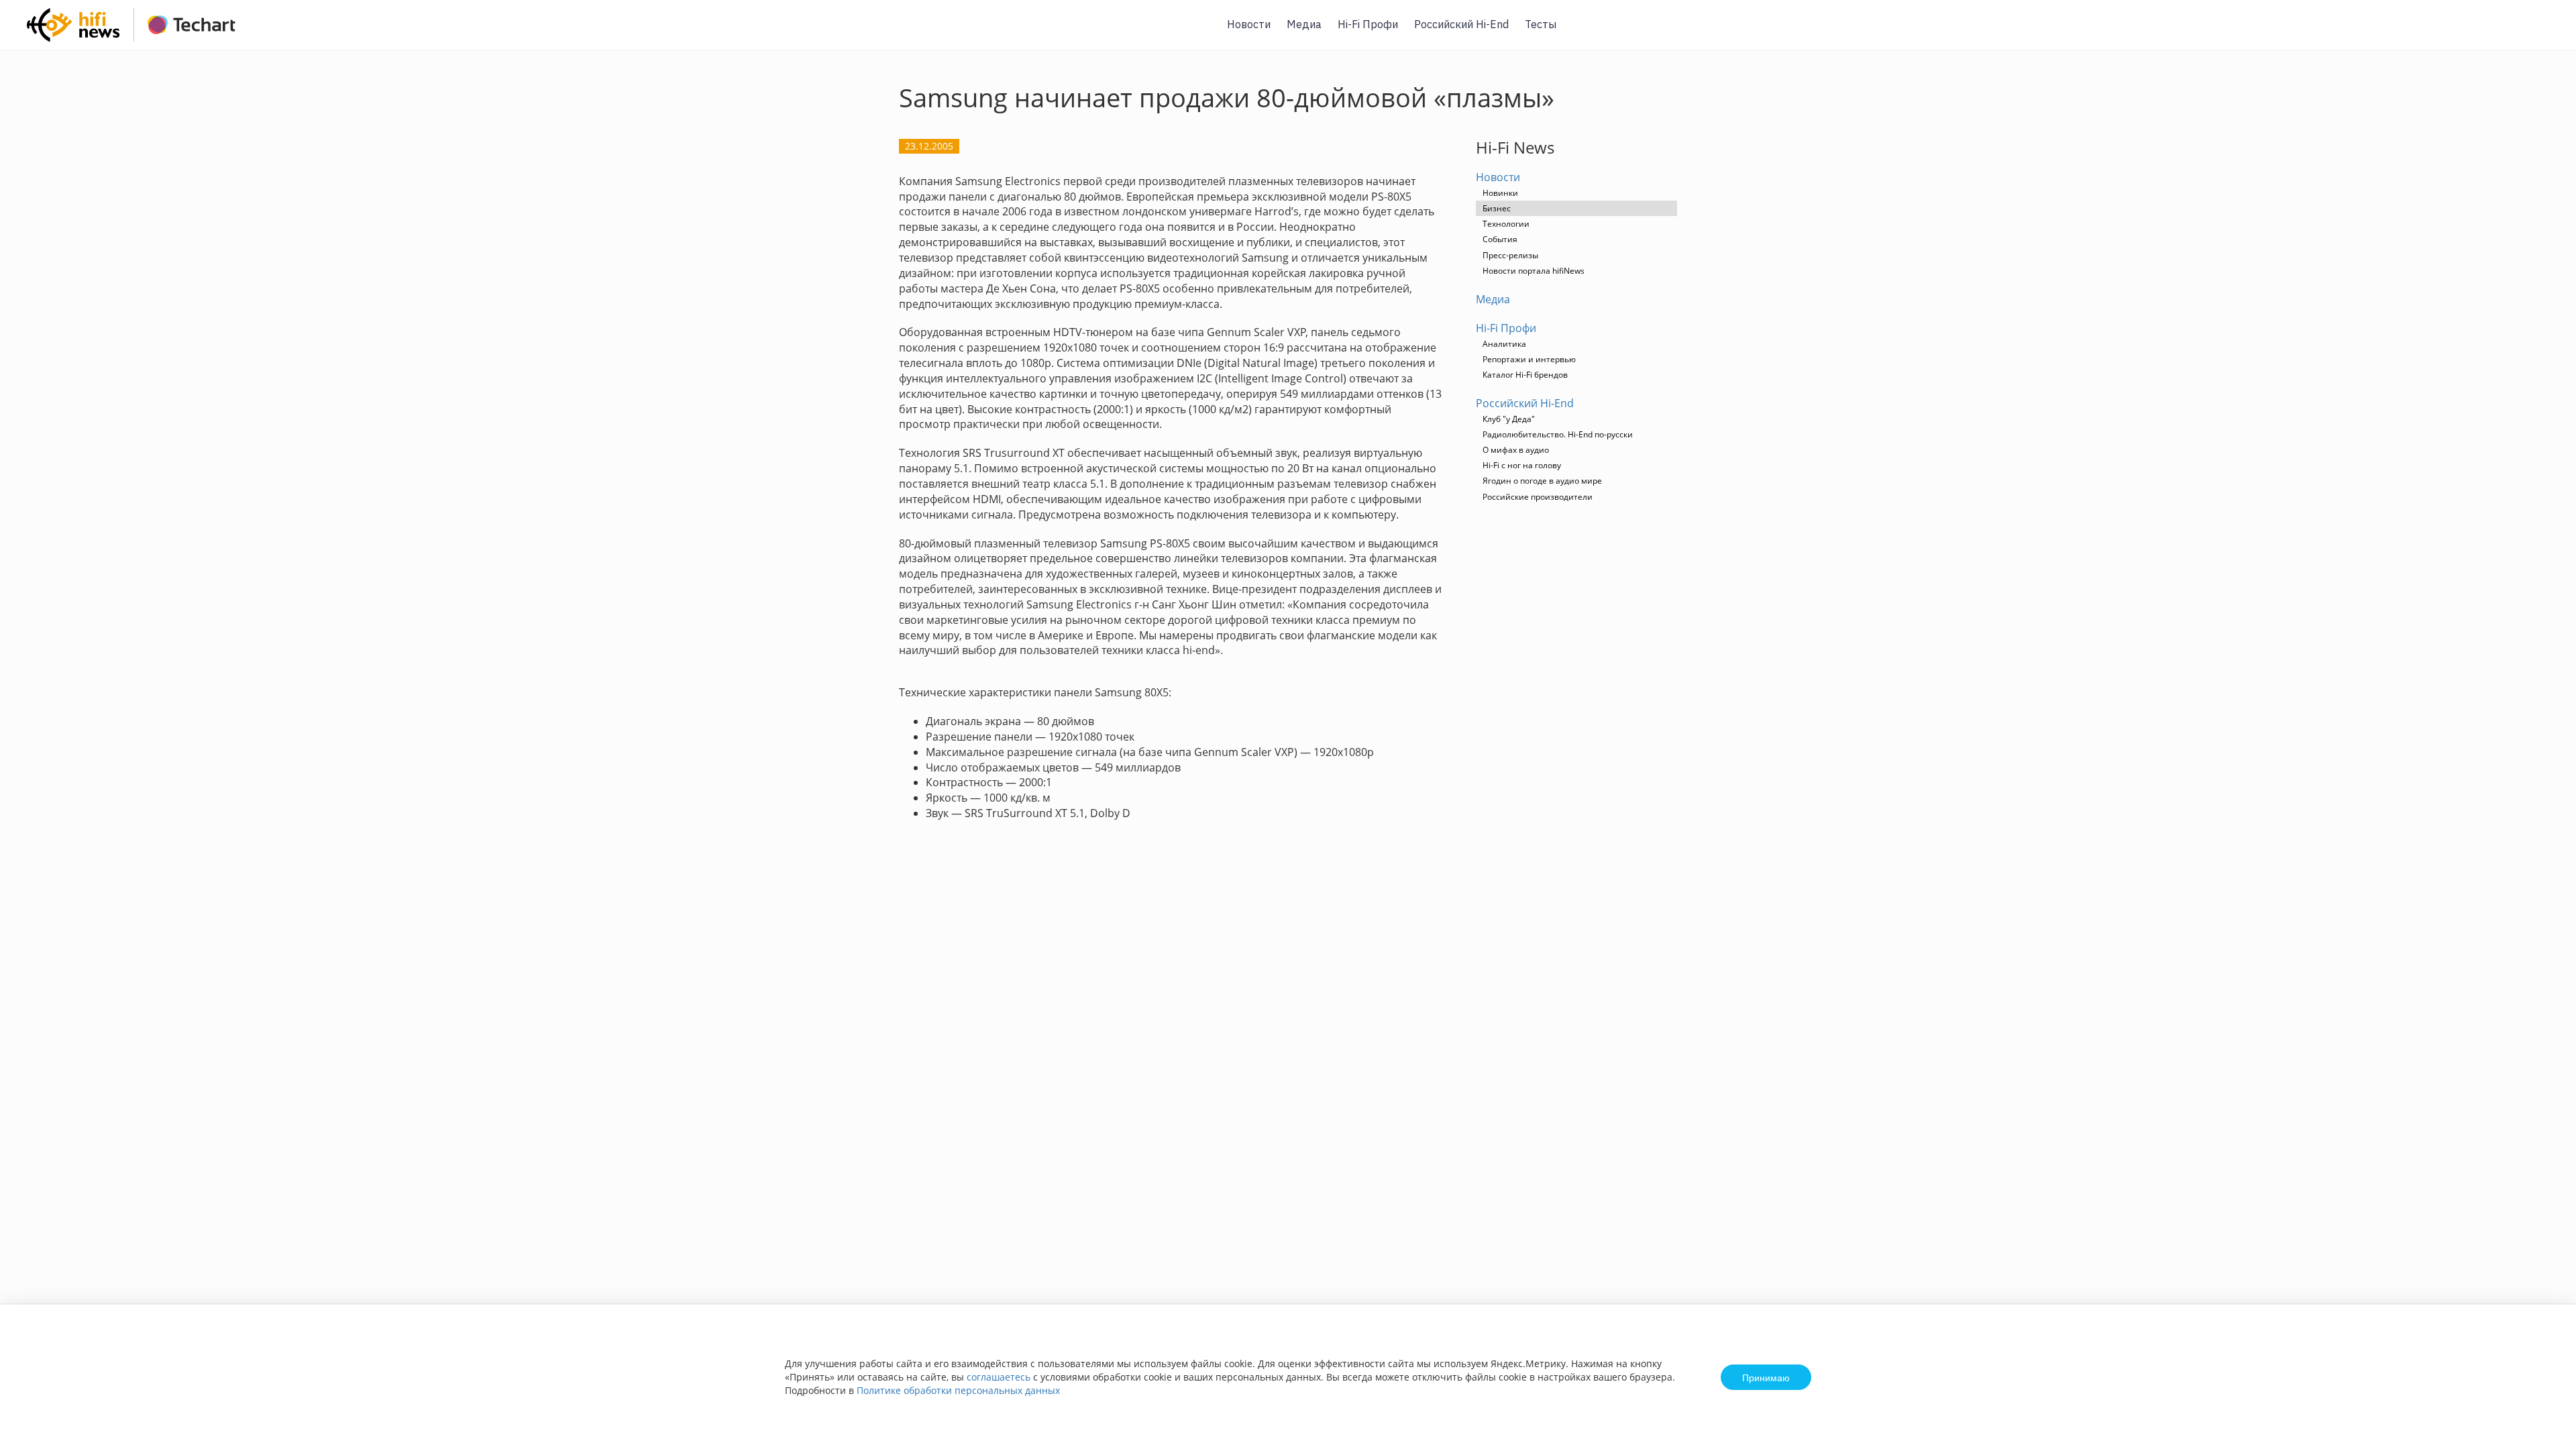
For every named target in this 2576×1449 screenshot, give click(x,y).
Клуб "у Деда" (1509, 419)
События (1500, 239)
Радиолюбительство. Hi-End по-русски (1558, 434)
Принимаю (1766, 1377)
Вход (2545, 33)
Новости (1249, 24)
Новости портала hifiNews (1534, 271)
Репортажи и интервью (1529, 359)
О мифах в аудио (1516, 450)
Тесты (1541, 24)
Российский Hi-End (1461, 24)
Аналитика (1504, 344)
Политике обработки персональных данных (958, 1390)
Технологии (1506, 224)
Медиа (1304, 24)
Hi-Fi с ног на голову (1522, 465)
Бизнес (1497, 208)
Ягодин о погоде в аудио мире (1542, 481)
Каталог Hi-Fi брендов (1525, 375)
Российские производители (1538, 497)
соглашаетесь (999, 1377)
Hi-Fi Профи (1368, 24)
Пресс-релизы (1510, 255)
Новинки (1500, 193)
